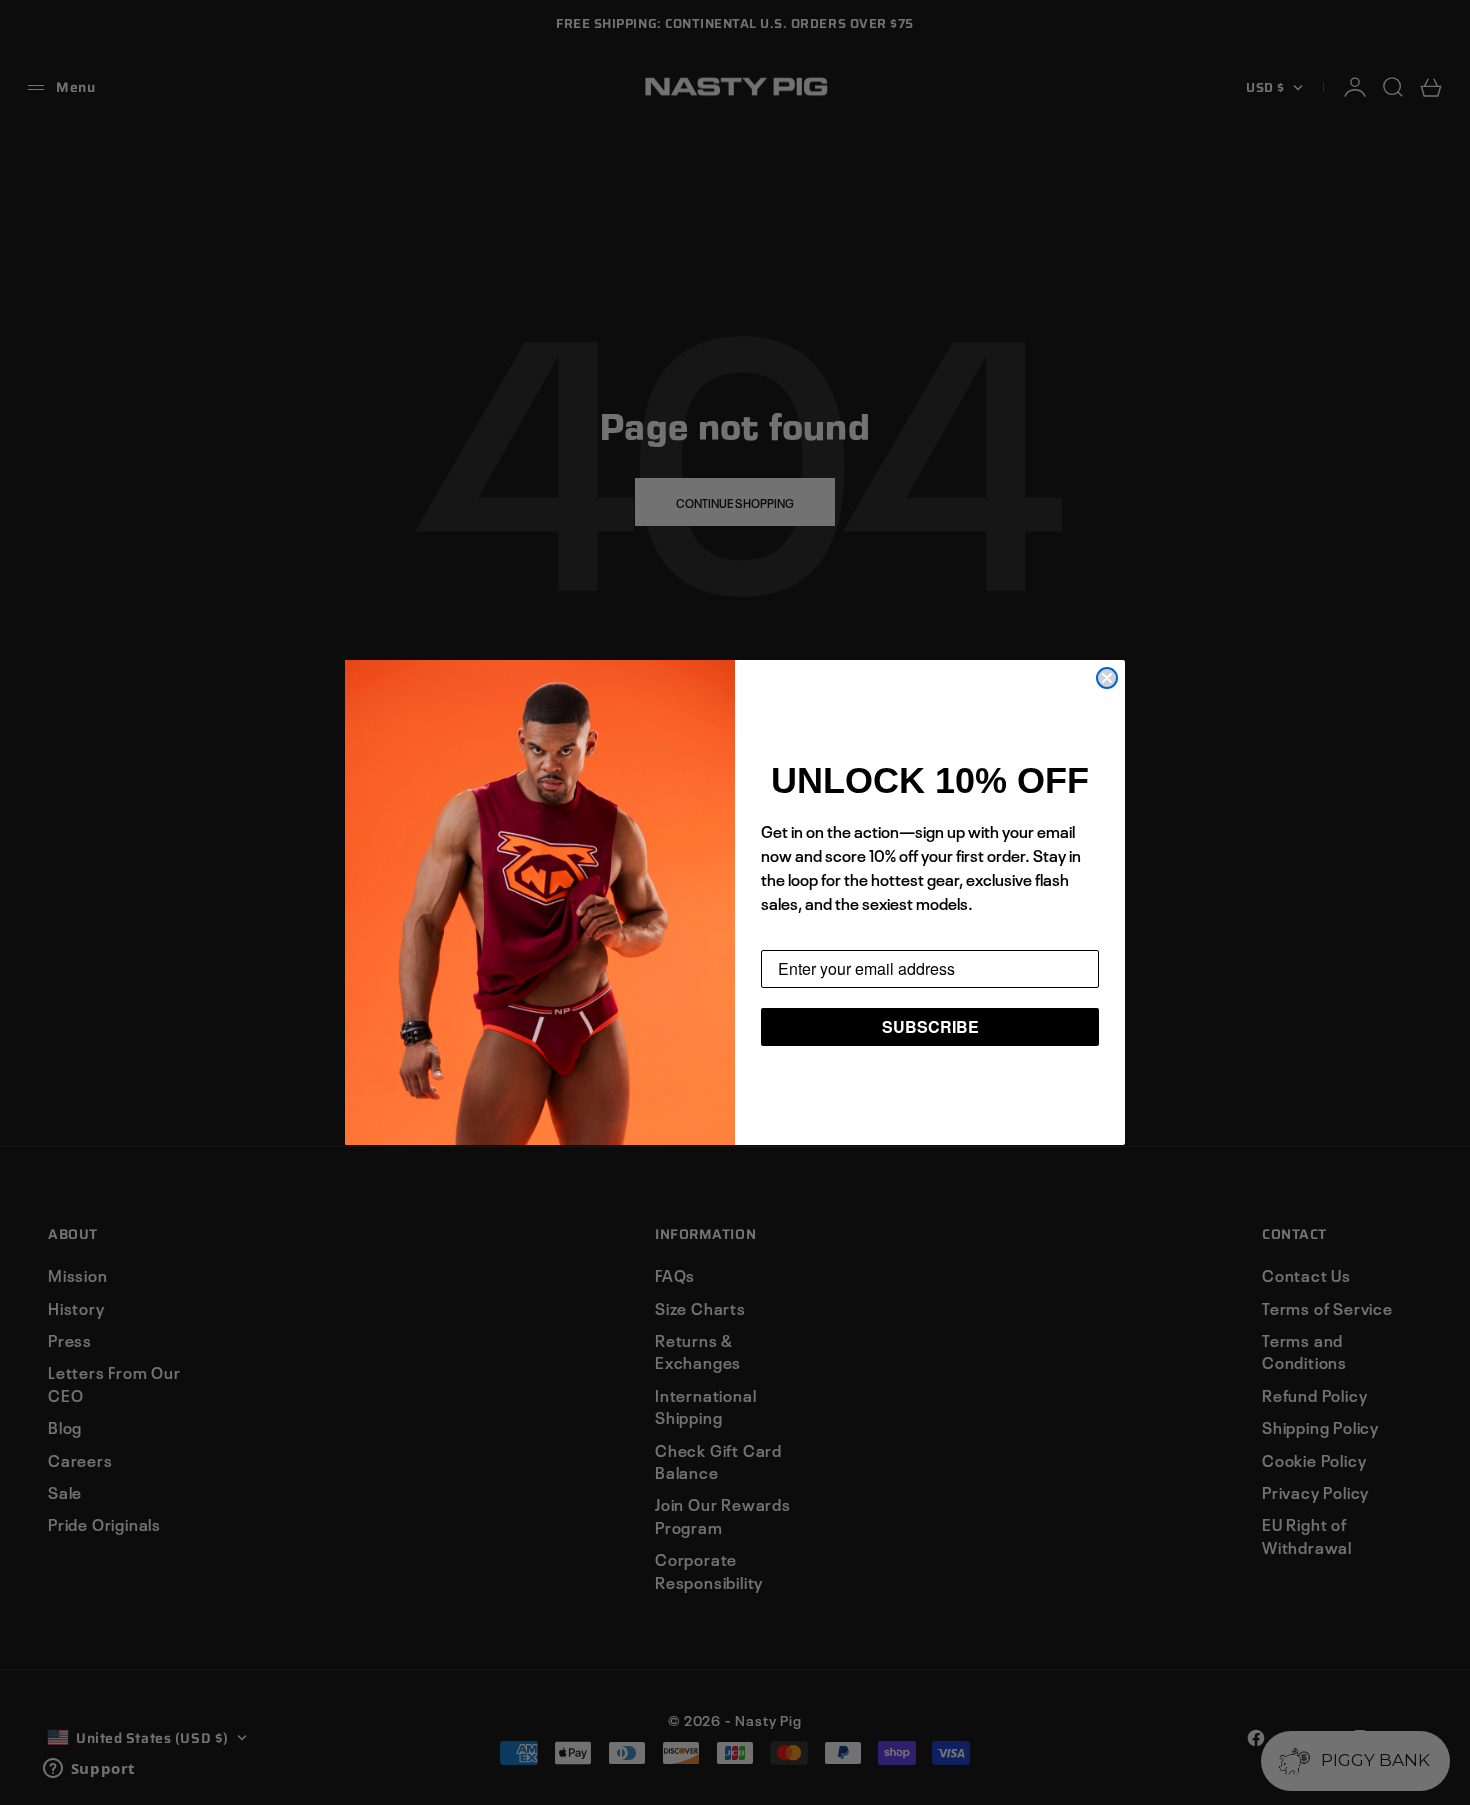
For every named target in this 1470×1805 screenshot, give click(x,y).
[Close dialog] (1107, 678)
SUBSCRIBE (930, 1026)
